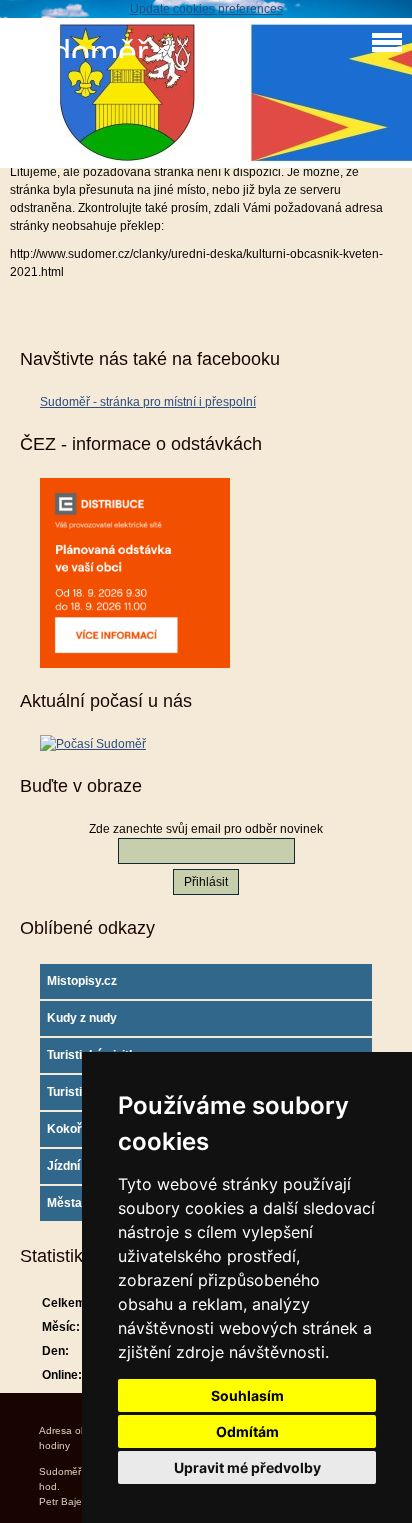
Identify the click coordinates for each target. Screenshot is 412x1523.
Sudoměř (79, 52)
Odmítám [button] (247, 1431)
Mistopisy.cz (82, 981)
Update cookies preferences (206, 9)
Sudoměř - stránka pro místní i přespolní (148, 402)
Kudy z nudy (82, 1018)
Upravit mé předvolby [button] (247, 1467)
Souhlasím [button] (247, 1395)
